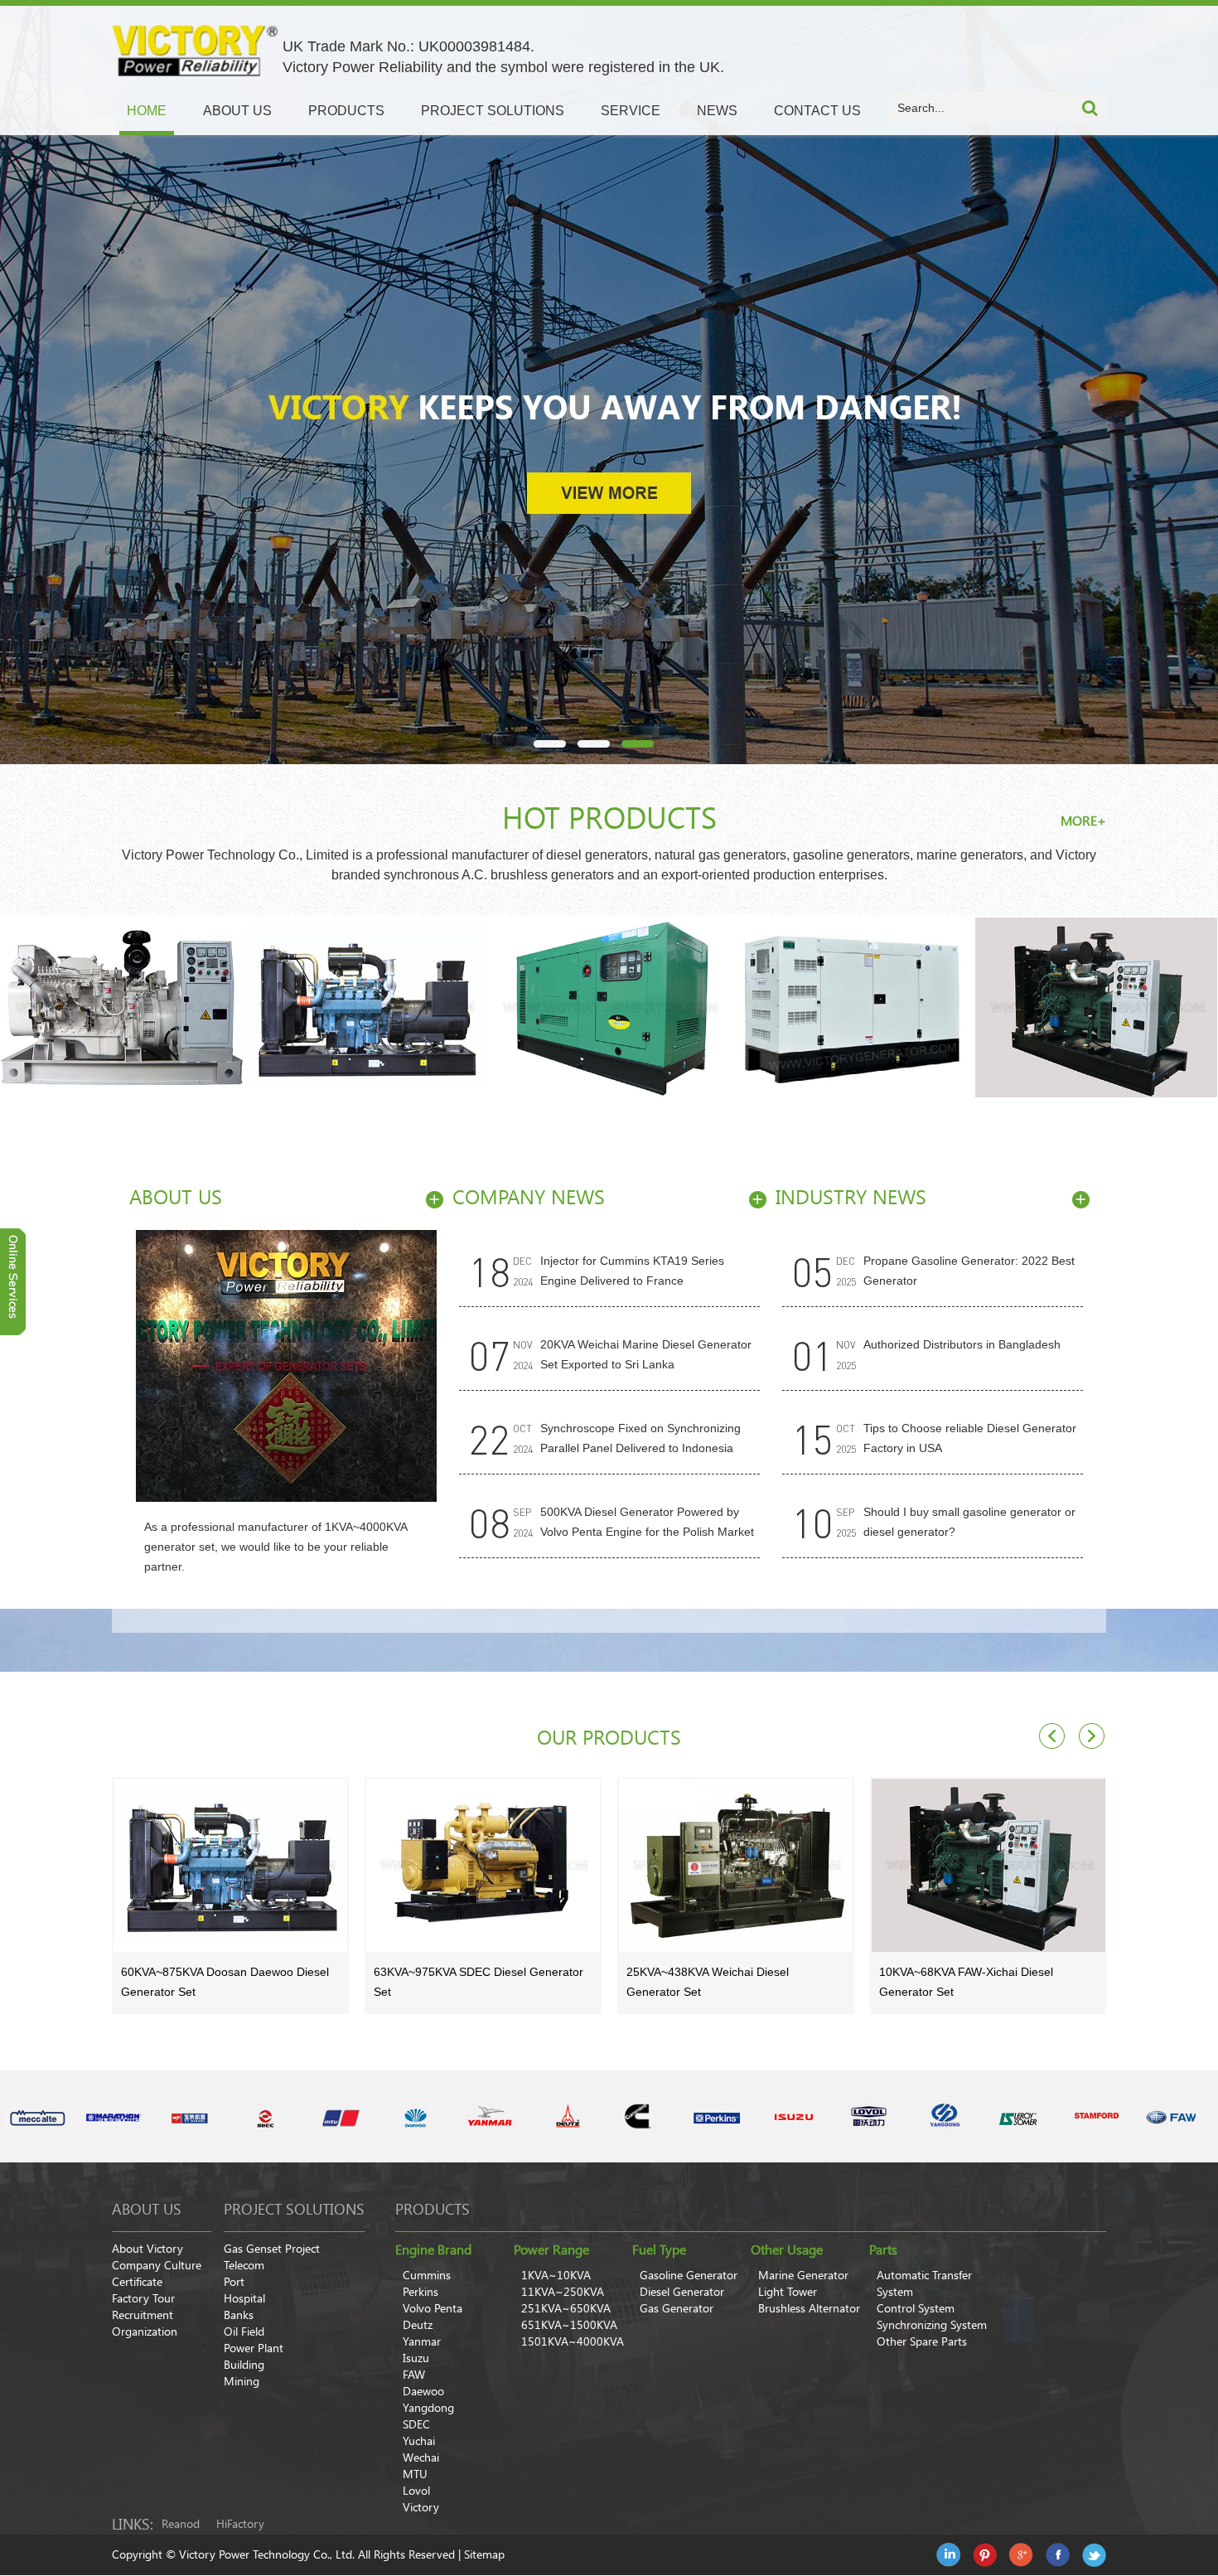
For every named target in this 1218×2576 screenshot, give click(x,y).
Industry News (851, 1197)
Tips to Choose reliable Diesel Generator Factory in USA (970, 1438)
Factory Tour (143, 2298)
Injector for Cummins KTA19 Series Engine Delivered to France (632, 1271)
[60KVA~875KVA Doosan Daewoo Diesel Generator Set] (122, 1009)
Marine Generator (803, 2275)
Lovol (416, 2491)
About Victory (147, 2249)
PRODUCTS (346, 111)
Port (234, 2282)
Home (147, 111)
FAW (414, 2375)
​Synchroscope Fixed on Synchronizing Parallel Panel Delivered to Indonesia (640, 1438)
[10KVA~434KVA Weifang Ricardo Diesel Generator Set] (365, 1009)
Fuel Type (659, 2249)
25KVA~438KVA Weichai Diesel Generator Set (455, 1982)
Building (244, 2365)
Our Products (609, 1738)
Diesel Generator (682, 2292)
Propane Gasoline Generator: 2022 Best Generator (969, 1271)
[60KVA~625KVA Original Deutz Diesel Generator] (609, 1009)
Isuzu (416, 2358)
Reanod (181, 2524)
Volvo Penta (433, 2308)
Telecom (244, 2265)
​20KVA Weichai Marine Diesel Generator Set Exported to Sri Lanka (646, 1354)
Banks (239, 2315)
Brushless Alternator (809, 2308)
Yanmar (422, 2341)
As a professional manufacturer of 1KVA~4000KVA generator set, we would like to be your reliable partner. (275, 1547)
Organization (145, 2331)
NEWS (717, 111)
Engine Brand (433, 2249)
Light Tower (788, 2292)
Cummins (427, 2275)
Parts (883, 2249)
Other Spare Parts (922, 2341)
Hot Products (609, 818)
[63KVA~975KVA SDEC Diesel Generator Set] (230, 1867)
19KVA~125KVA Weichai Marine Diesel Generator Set (980, 1982)
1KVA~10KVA (556, 2275)
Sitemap (484, 2554)
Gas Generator (677, 2308)
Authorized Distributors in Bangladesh (962, 1344)
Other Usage (787, 2249)
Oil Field (244, 2331)
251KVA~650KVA (566, 2308)
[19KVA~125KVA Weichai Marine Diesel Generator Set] (988, 1867)
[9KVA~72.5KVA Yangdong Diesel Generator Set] (1096, 1009)
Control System (916, 2308)
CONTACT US (817, 111)
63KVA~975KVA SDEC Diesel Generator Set (226, 1982)
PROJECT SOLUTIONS (493, 111)
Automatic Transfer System (924, 2283)
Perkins (420, 2292)
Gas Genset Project (272, 2249)
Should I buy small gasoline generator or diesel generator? (969, 1522)
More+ (1083, 821)
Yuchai (419, 2441)
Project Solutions (294, 2209)
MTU (415, 2474)
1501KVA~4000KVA (573, 2341)
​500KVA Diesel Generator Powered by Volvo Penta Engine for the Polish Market (647, 1522)
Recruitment (143, 2315)
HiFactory (240, 2524)
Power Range (551, 2249)
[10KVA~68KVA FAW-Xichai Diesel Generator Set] (853, 1009)
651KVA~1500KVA (569, 2325)
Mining (242, 2381)
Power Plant (254, 2348)
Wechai (421, 2457)
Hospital (244, 2298)
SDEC (416, 2424)
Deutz (418, 2325)
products (433, 2209)
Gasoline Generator (689, 2275)
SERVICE (631, 111)
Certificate (137, 2282)
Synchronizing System (932, 2325)
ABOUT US (237, 111)
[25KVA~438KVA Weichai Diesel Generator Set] (483, 1867)
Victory (421, 2507)
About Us (176, 1197)
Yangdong (428, 2408)
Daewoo (423, 2391)
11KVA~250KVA (563, 2292)
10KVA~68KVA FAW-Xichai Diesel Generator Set (713, 1982)
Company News (529, 1197)
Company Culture (157, 2265)
